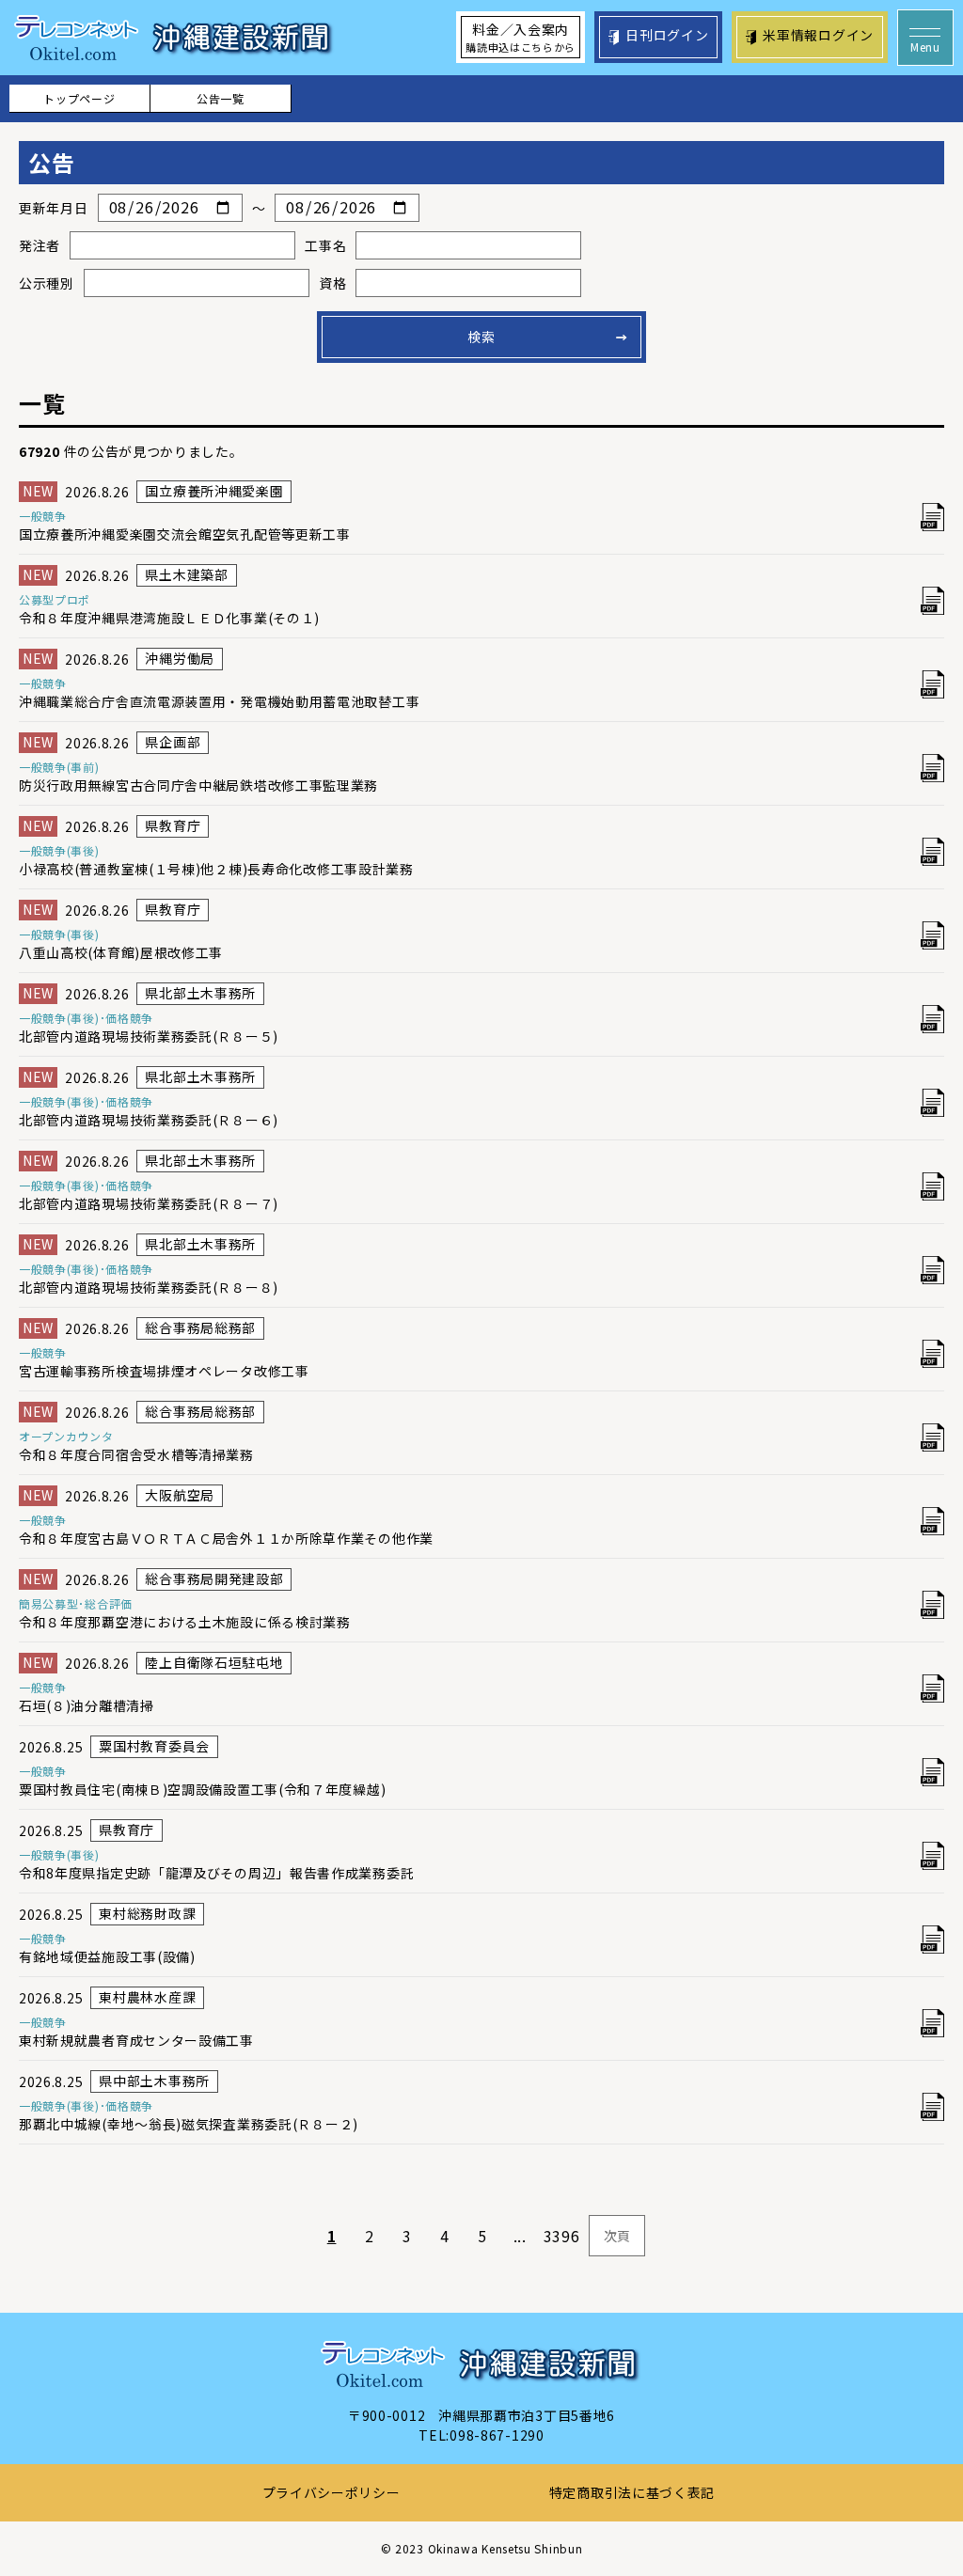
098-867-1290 (497, 2435)
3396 (562, 2236)
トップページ (79, 98)
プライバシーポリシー (332, 2492)
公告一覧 (221, 98)
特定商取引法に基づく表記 (632, 2492)
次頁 (617, 2236)
